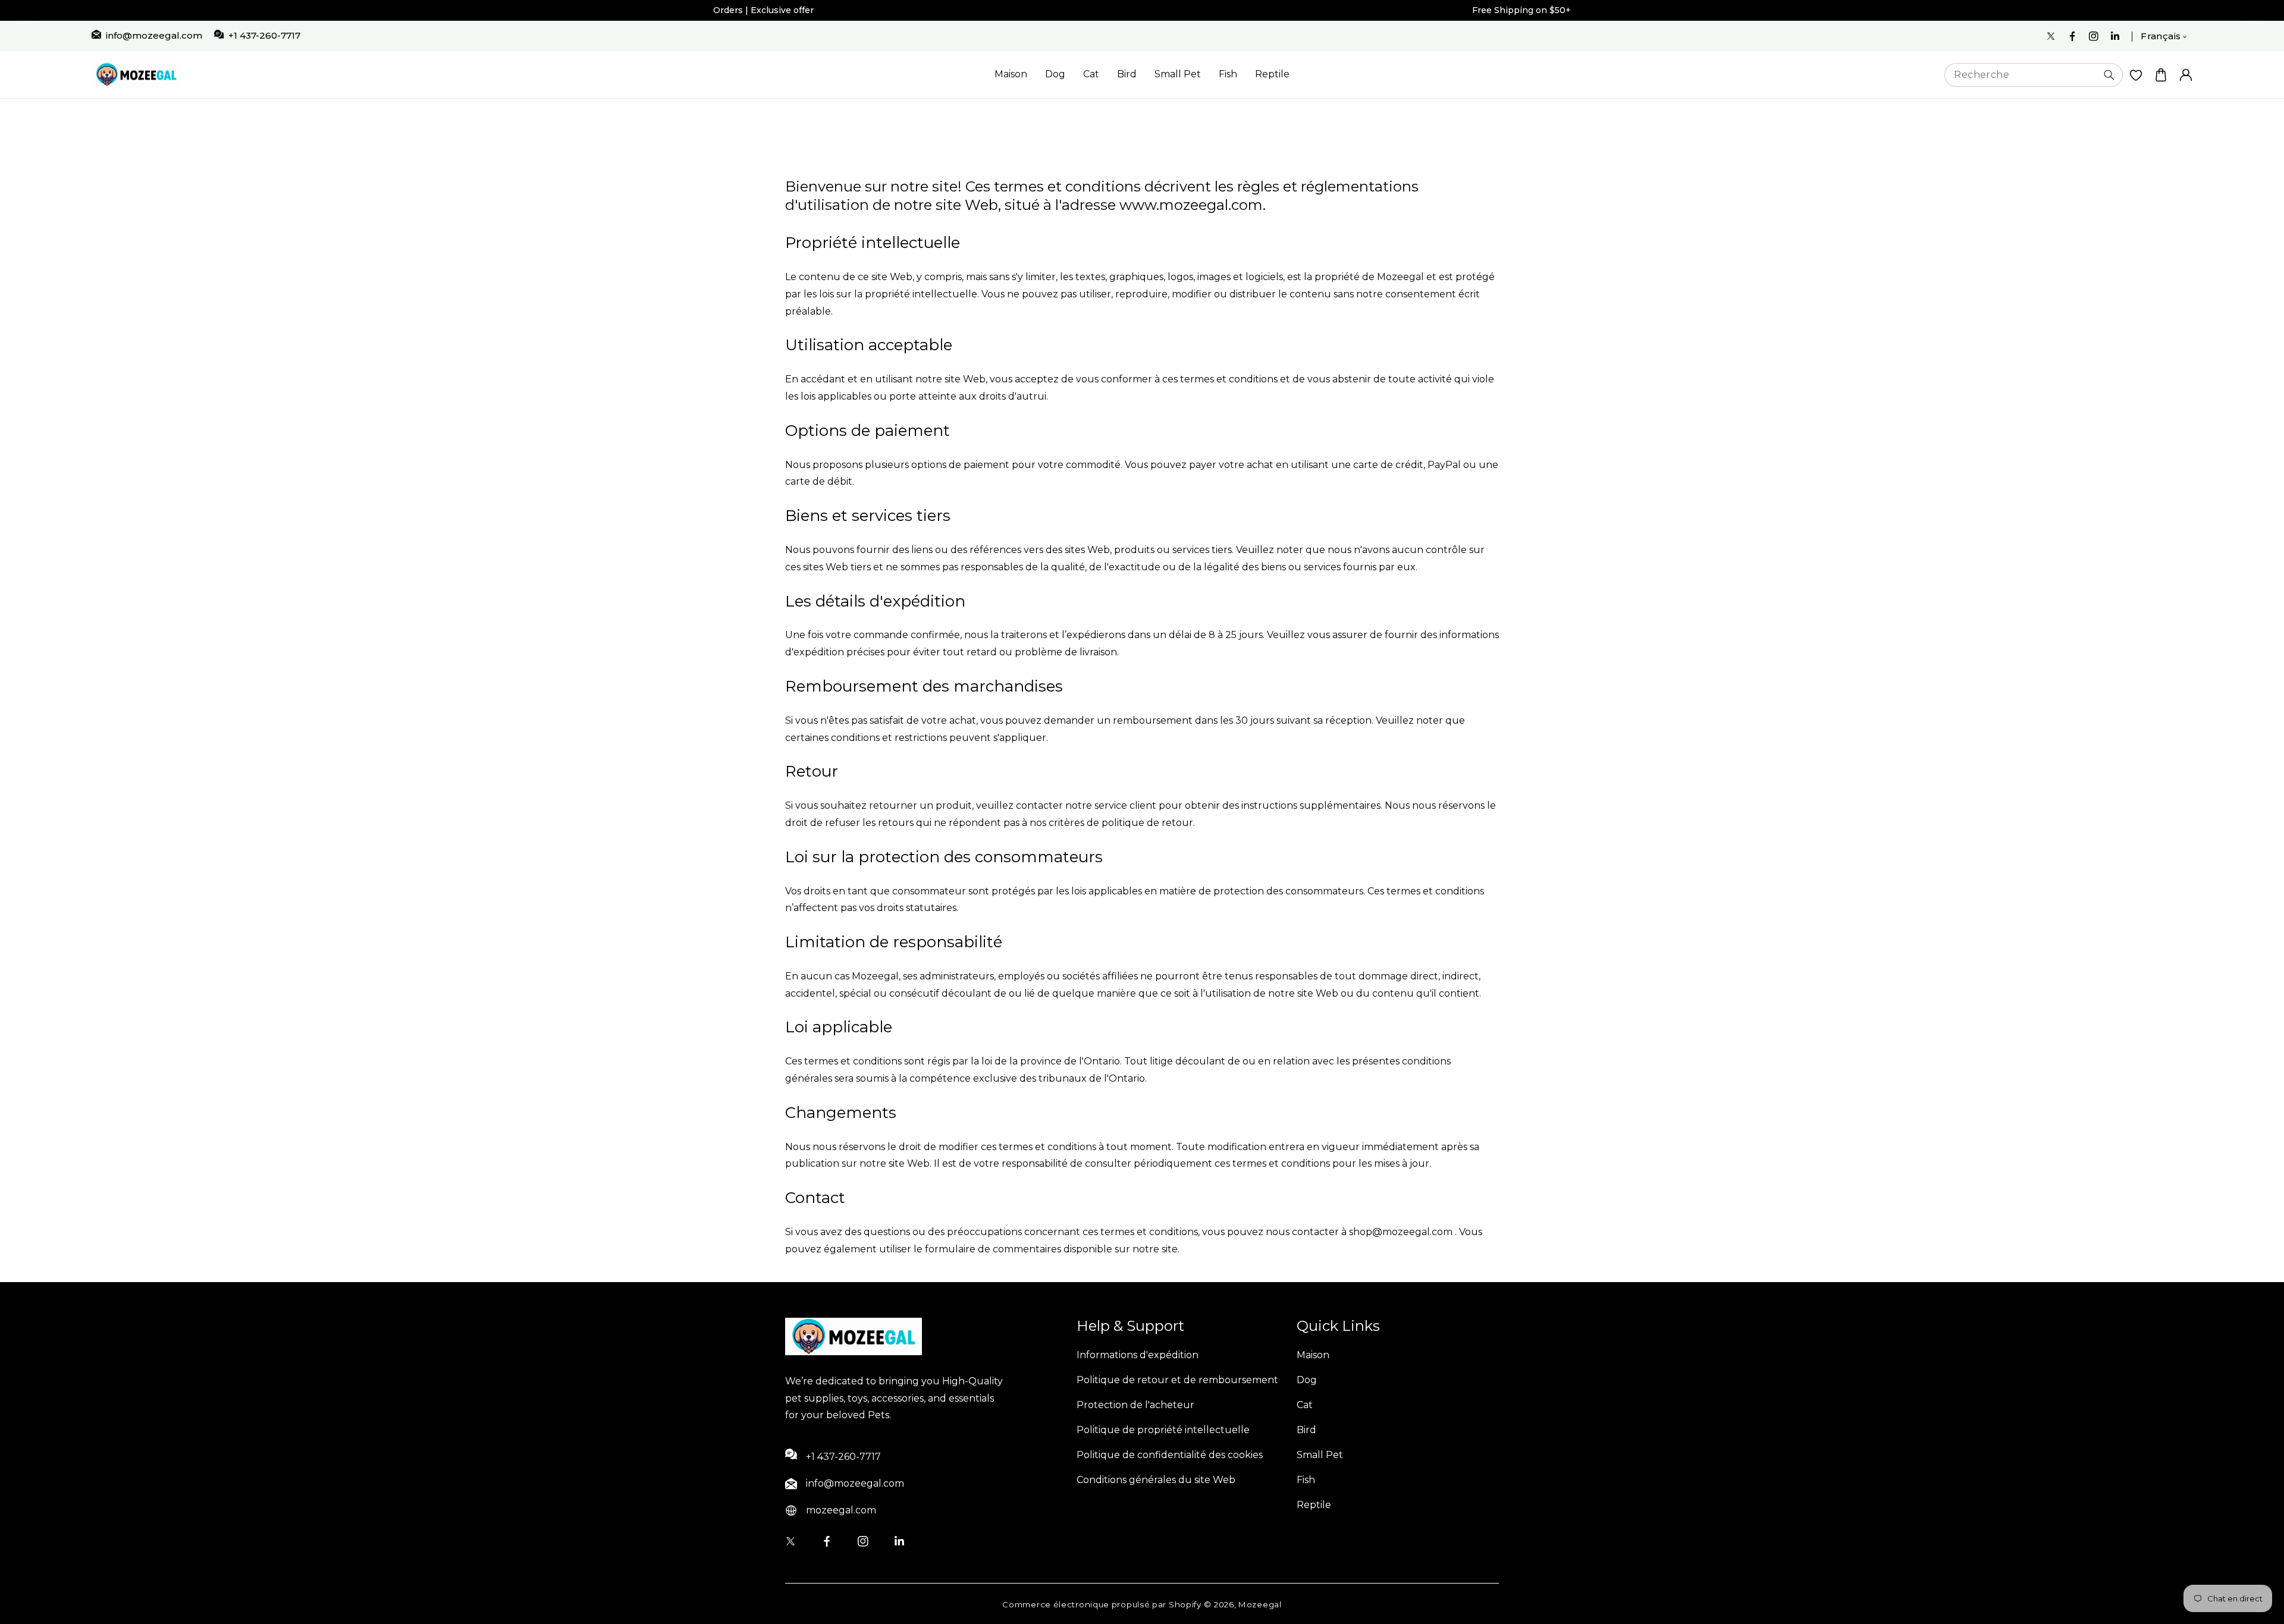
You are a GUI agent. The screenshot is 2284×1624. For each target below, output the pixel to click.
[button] (2161, 75)
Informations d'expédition (1138, 1355)
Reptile (1272, 74)
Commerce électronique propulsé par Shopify (1102, 1604)
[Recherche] (2109, 75)
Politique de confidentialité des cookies (1170, 1455)
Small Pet (1178, 74)
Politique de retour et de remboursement (1177, 1380)
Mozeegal (1260, 1604)
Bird (1127, 74)
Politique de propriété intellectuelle (1163, 1430)
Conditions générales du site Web (1156, 1480)
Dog (1055, 74)
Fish (1228, 74)
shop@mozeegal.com (1401, 1232)
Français (2161, 36)
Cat (1091, 74)
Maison (1011, 74)
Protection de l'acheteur (1135, 1405)
